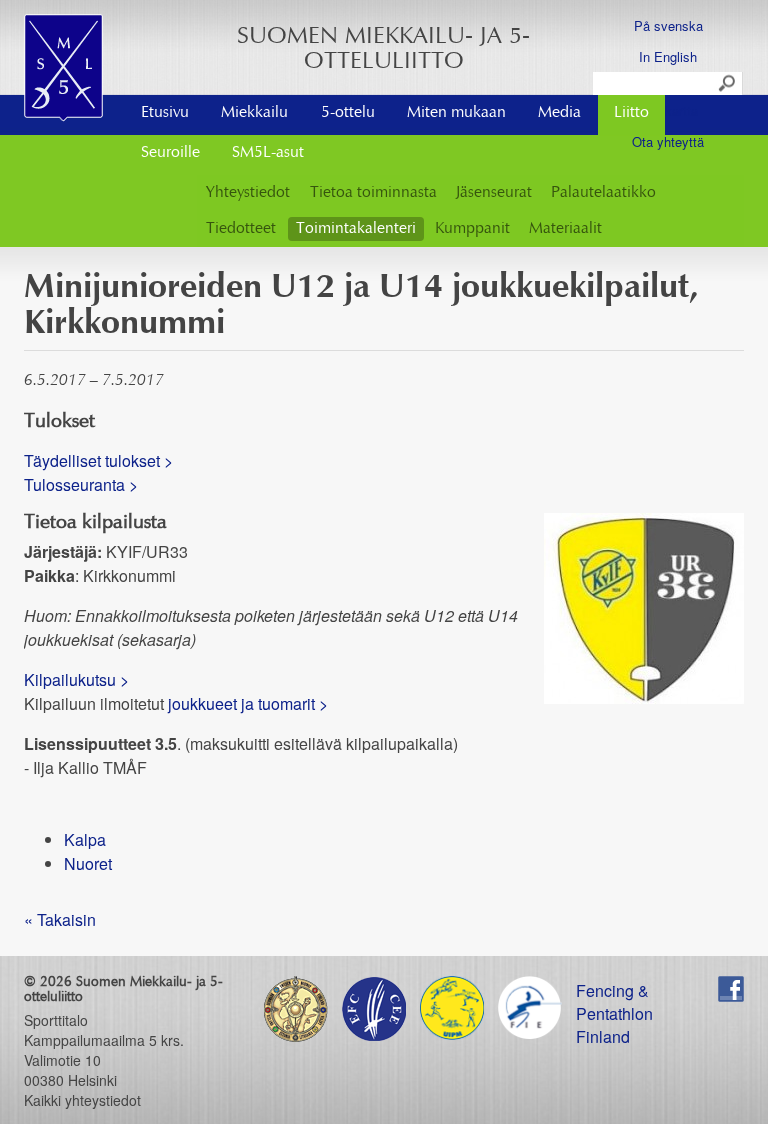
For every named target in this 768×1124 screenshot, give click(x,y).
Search (728, 84)
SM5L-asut (268, 153)
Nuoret (88, 863)
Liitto (631, 113)
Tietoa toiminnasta (373, 193)
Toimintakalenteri (356, 229)
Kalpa (85, 839)
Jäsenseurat (494, 193)
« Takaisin (60, 919)
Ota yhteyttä (668, 141)
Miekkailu (254, 113)
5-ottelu (348, 113)
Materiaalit (565, 229)
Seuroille (170, 153)
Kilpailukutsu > (76, 679)
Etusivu (165, 113)
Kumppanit (472, 229)
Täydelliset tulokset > (98, 460)
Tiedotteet (241, 229)
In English (668, 56)
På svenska (668, 25)
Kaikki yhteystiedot (82, 1100)
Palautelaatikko (603, 193)
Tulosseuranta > (81, 484)
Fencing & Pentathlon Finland (614, 990)
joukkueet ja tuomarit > (248, 703)
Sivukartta (668, 110)
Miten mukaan (456, 113)
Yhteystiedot (248, 193)
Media (559, 113)
